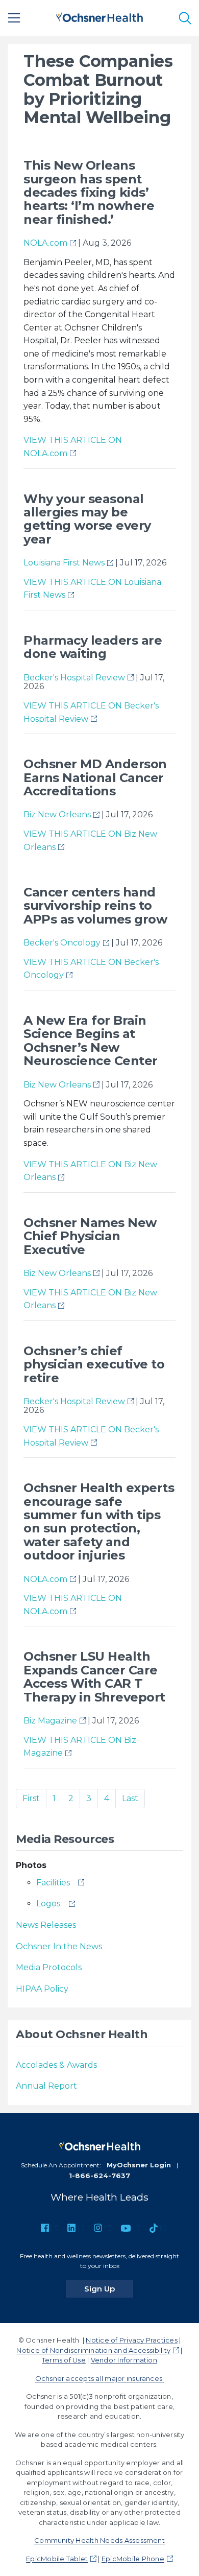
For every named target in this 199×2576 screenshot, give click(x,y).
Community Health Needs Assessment (99, 2540)
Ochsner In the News (59, 1946)
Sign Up (109, 2288)
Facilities (53, 1883)
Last (130, 1798)
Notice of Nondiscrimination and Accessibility (93, 2350)
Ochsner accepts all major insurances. (100, 2378)
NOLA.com (45, 243)
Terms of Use (64, 2360)
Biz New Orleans (57, 814)
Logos (48, 1904)
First (31, 1798)
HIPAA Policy (42, 1989)
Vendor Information (124, 2360)
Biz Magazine (50, 1721)
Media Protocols (49, 1967)
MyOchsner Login (139, 2165)
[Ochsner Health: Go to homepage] (99, 16)
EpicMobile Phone (133, 2559)
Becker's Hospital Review (74, 678)
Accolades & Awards (56, 2065)
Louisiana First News (64, 563)
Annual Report (46, 2086)
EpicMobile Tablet (57, 2559)
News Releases (46, 1925)
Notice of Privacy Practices (131, 2340)
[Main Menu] (14, 18)
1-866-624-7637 (99, 2176)
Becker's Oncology (62, 943)
